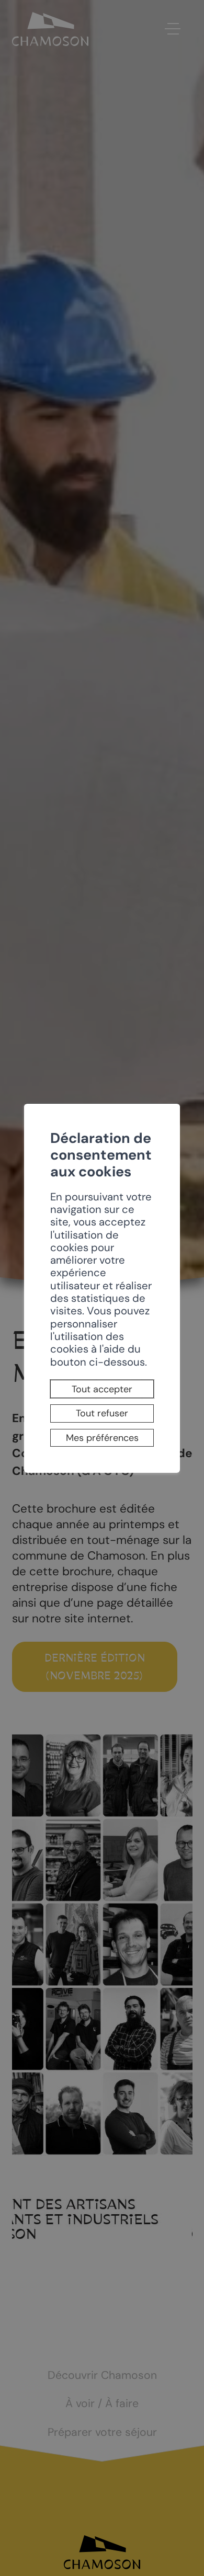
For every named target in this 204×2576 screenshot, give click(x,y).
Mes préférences (102, 1438)
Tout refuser (102, 1413)
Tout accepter (102, 1389)
